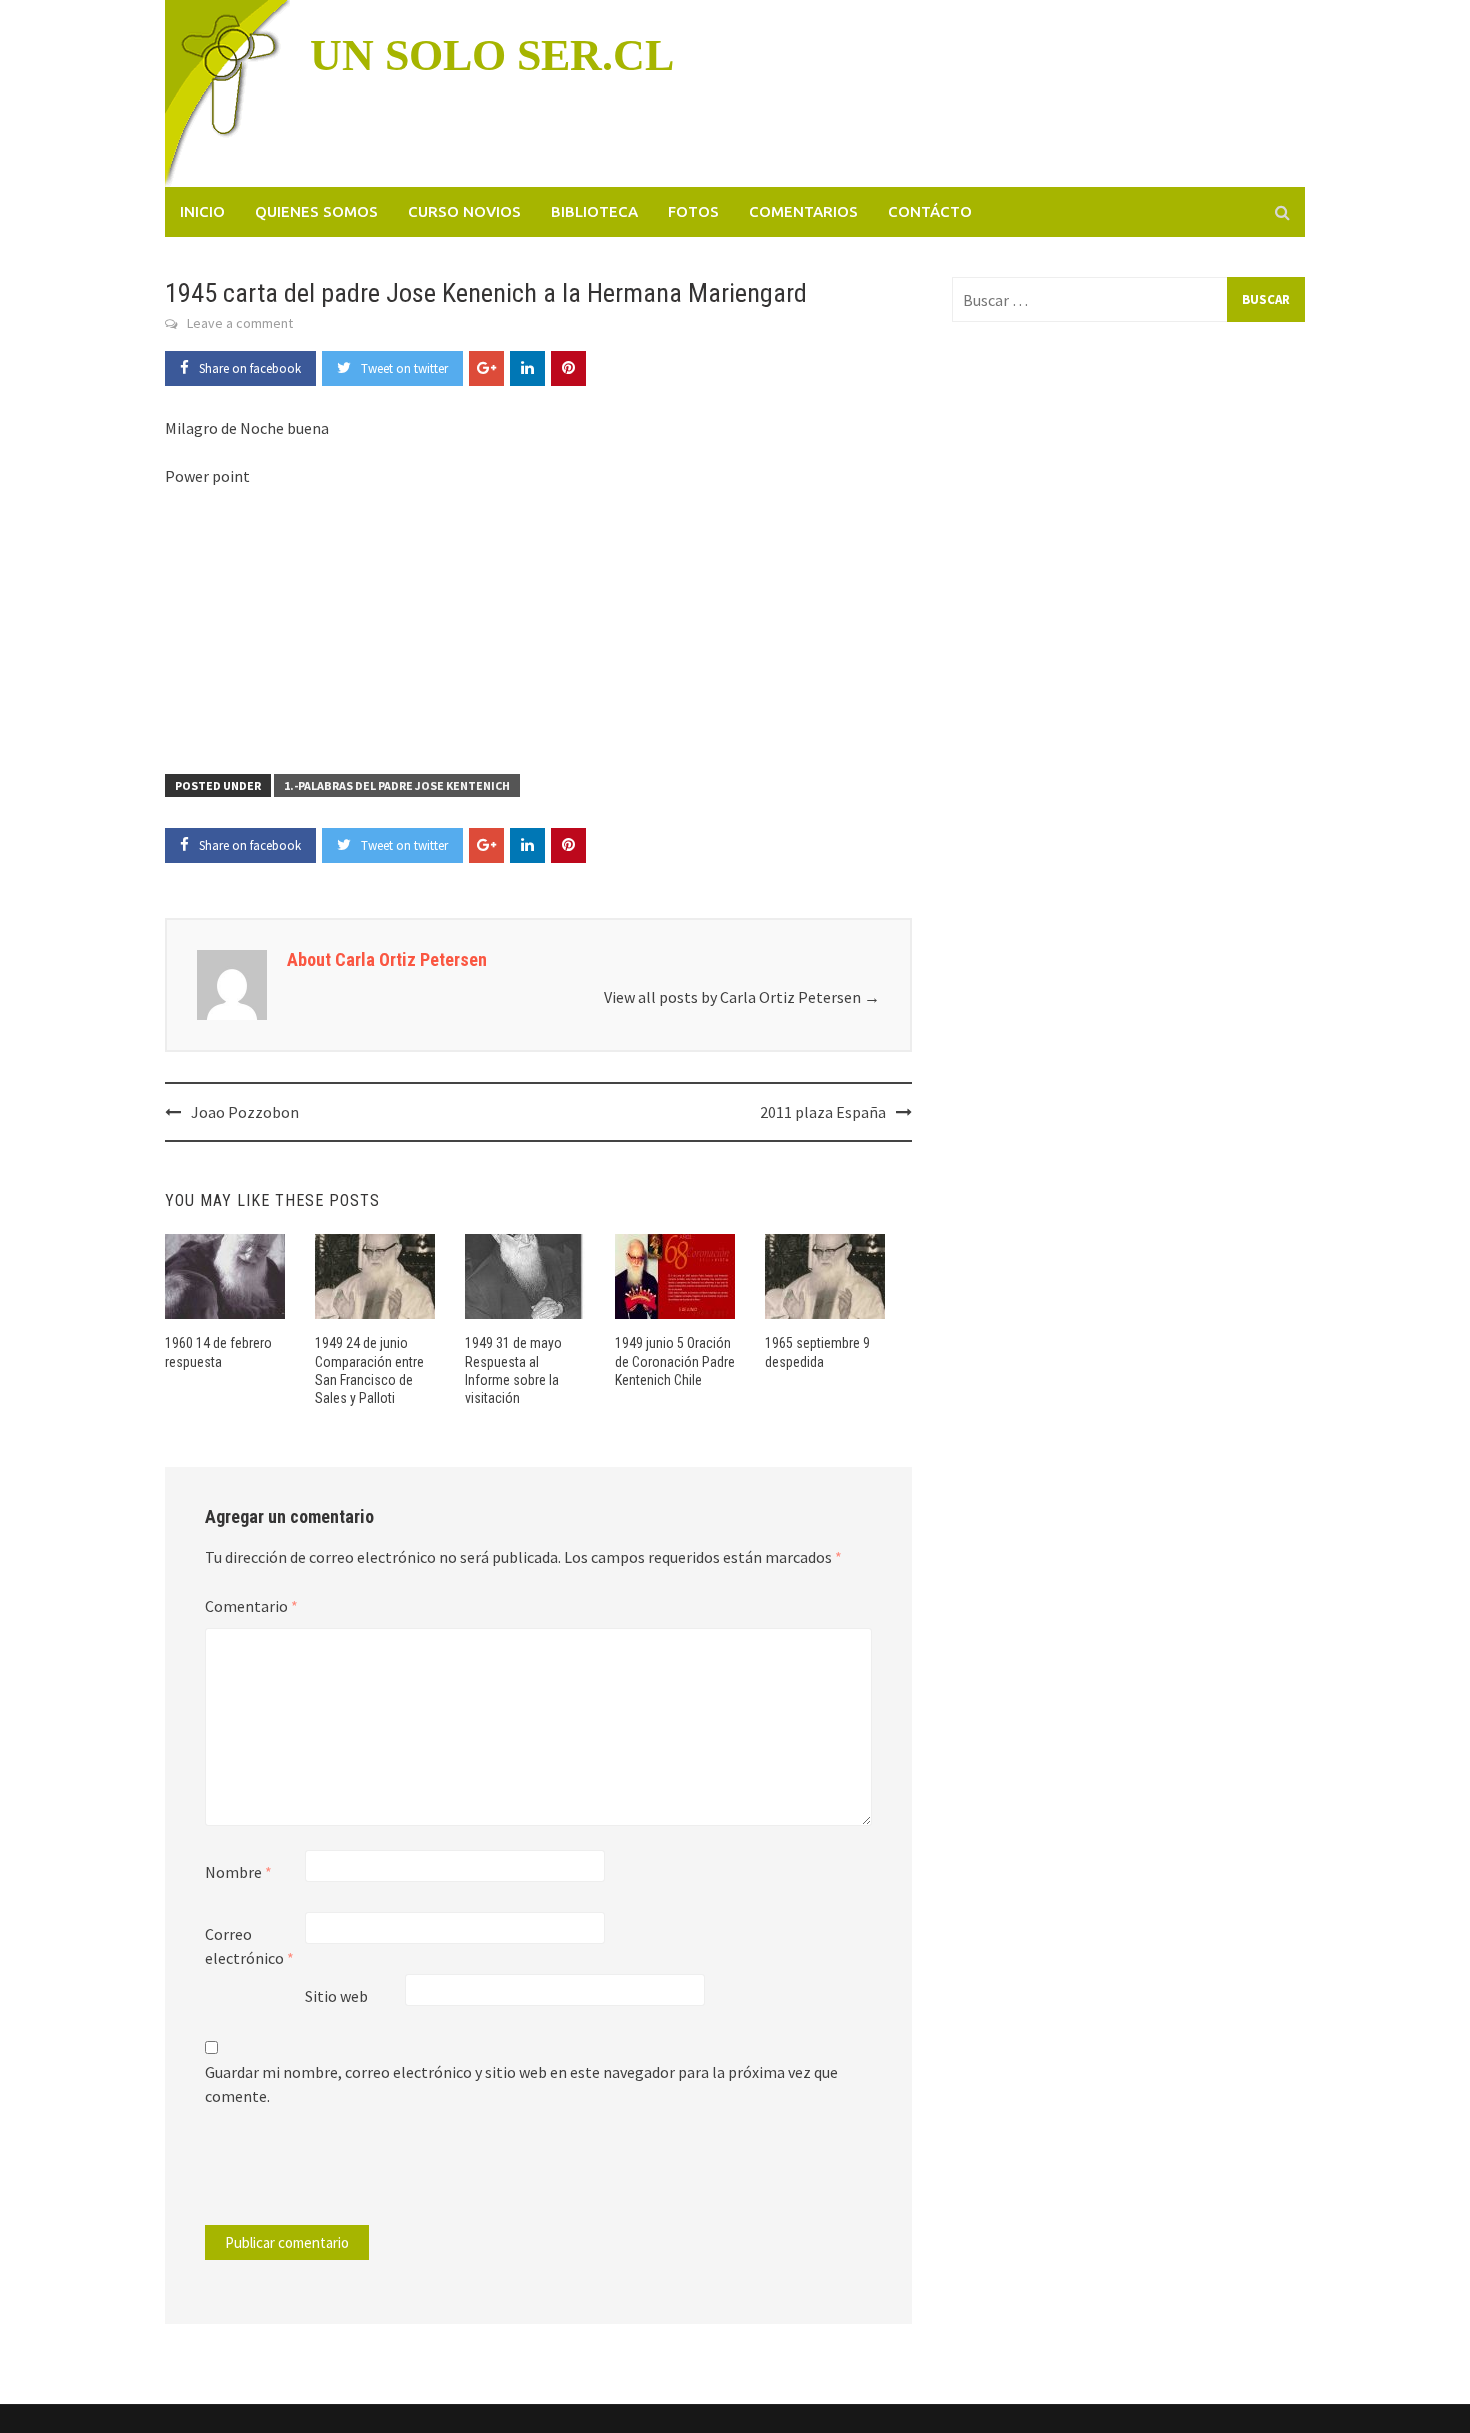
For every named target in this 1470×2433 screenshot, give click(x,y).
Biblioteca (594, 211)
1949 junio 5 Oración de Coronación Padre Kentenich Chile (675, 1361)
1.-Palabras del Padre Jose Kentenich (397, 785)
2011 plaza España (823, 1112)
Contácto (930, 211)
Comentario (251, 1606)
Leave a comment (240, 323)
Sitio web (336, 1996)
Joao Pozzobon (245, 1112)
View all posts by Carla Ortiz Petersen (742, 997)
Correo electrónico (249, 1946)
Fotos (693, 211)
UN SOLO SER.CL (492, 55)
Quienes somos (316, 211)
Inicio (202, 211)
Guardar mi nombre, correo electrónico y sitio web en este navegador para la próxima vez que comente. (521, 2084)
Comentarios (803, 211)
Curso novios (464, 211)
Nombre (238, 1872)
